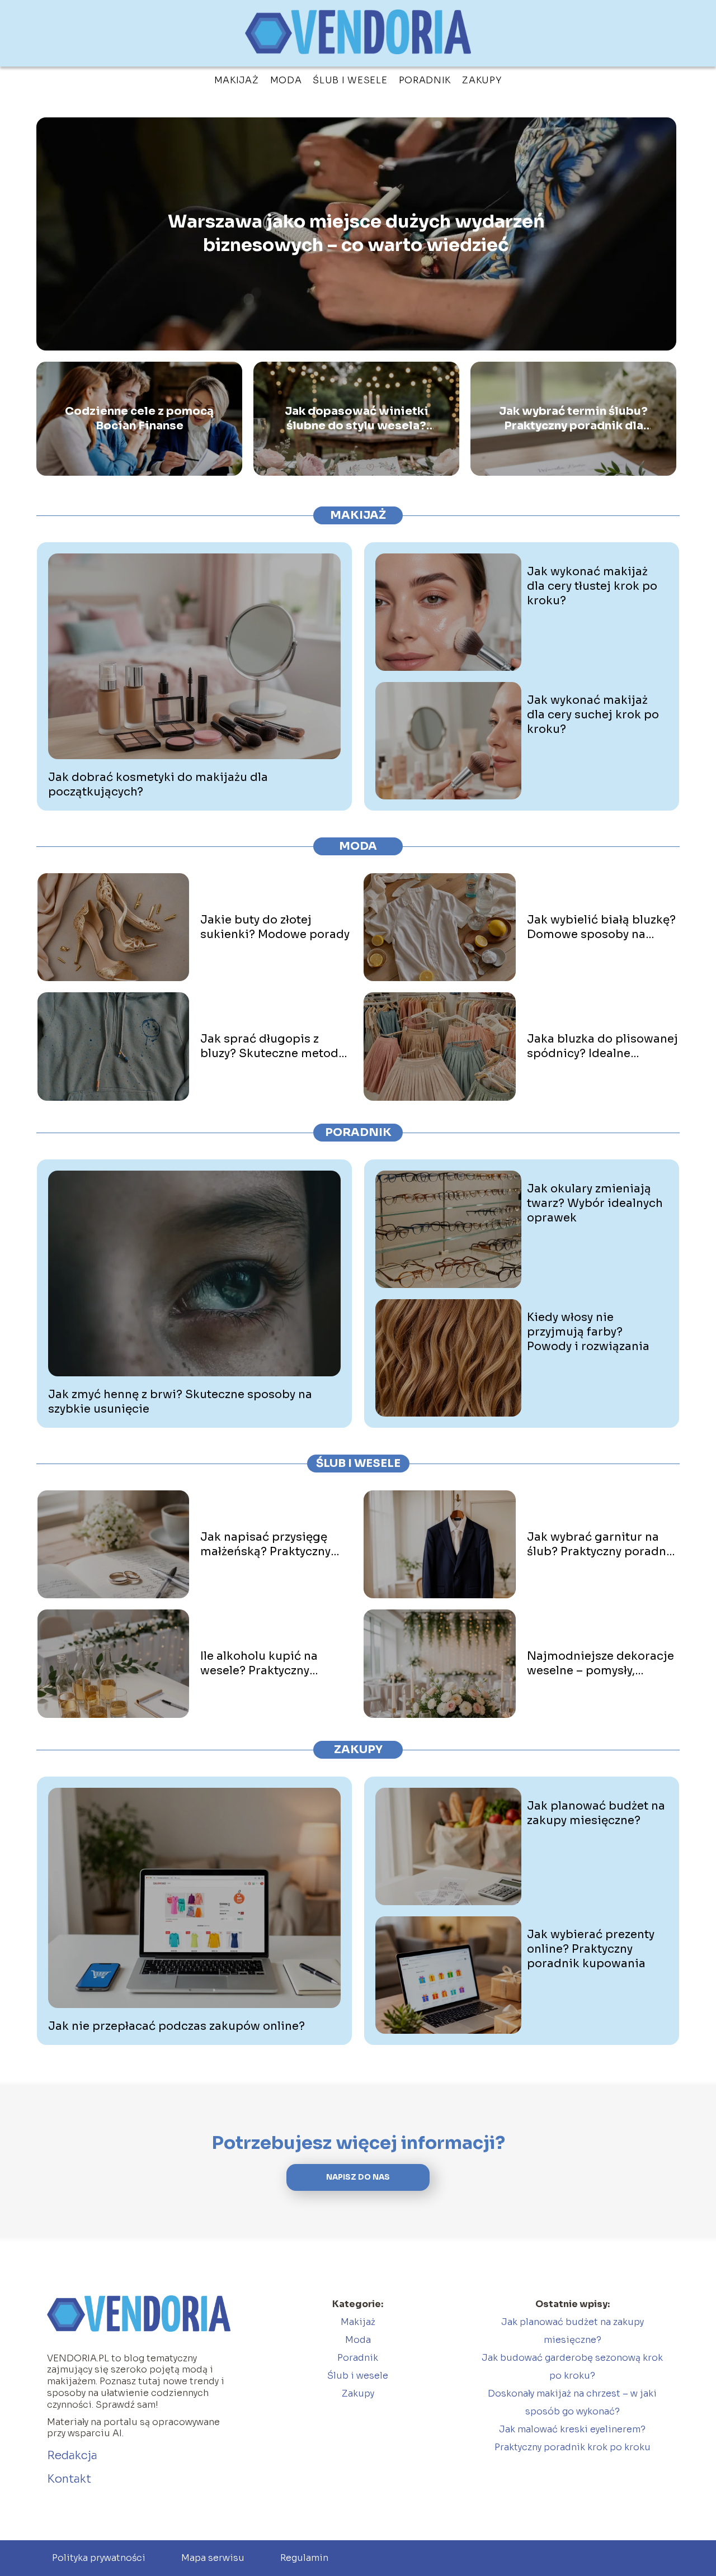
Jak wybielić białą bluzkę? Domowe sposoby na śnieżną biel (601, 927)
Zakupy (482, 80)
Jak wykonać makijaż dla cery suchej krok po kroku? (593, 715)
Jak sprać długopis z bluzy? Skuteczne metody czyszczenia (272, 1046)
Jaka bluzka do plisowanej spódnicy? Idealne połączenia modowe (602, 1046)
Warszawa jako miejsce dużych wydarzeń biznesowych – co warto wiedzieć (356, 234)
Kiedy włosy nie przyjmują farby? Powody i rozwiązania (588, 1332)
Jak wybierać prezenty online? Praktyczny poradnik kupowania (591, 1949)
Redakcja (72, 2456)
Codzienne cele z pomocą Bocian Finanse (139, 418)
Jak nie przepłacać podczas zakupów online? (176, 2026)
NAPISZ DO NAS (358, 2177)
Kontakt (69, 2479)
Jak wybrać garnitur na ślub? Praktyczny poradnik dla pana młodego (602, 1545)
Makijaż (237, 80)
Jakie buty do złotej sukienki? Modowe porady (275, 927)
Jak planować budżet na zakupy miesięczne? (596, 1813)
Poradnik (425, 80)
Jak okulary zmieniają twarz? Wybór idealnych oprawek (595, 1203)
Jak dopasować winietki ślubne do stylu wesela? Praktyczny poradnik (357, 419)
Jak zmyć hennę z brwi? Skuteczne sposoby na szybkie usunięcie (180, 1402)
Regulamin (304, 2558)
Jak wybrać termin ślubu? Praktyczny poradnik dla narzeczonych (573, 419)
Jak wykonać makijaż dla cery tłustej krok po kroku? (592, 586)
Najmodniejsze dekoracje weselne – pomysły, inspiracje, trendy (600, 1664)
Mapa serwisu (213, 2558)
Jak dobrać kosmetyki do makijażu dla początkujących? (158, 785)
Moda (286, 80)
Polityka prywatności (99, 2558)
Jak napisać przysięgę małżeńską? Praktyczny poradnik (265, 1545)
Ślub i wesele (350, 80)
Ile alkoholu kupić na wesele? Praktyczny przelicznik (259, 1664)
